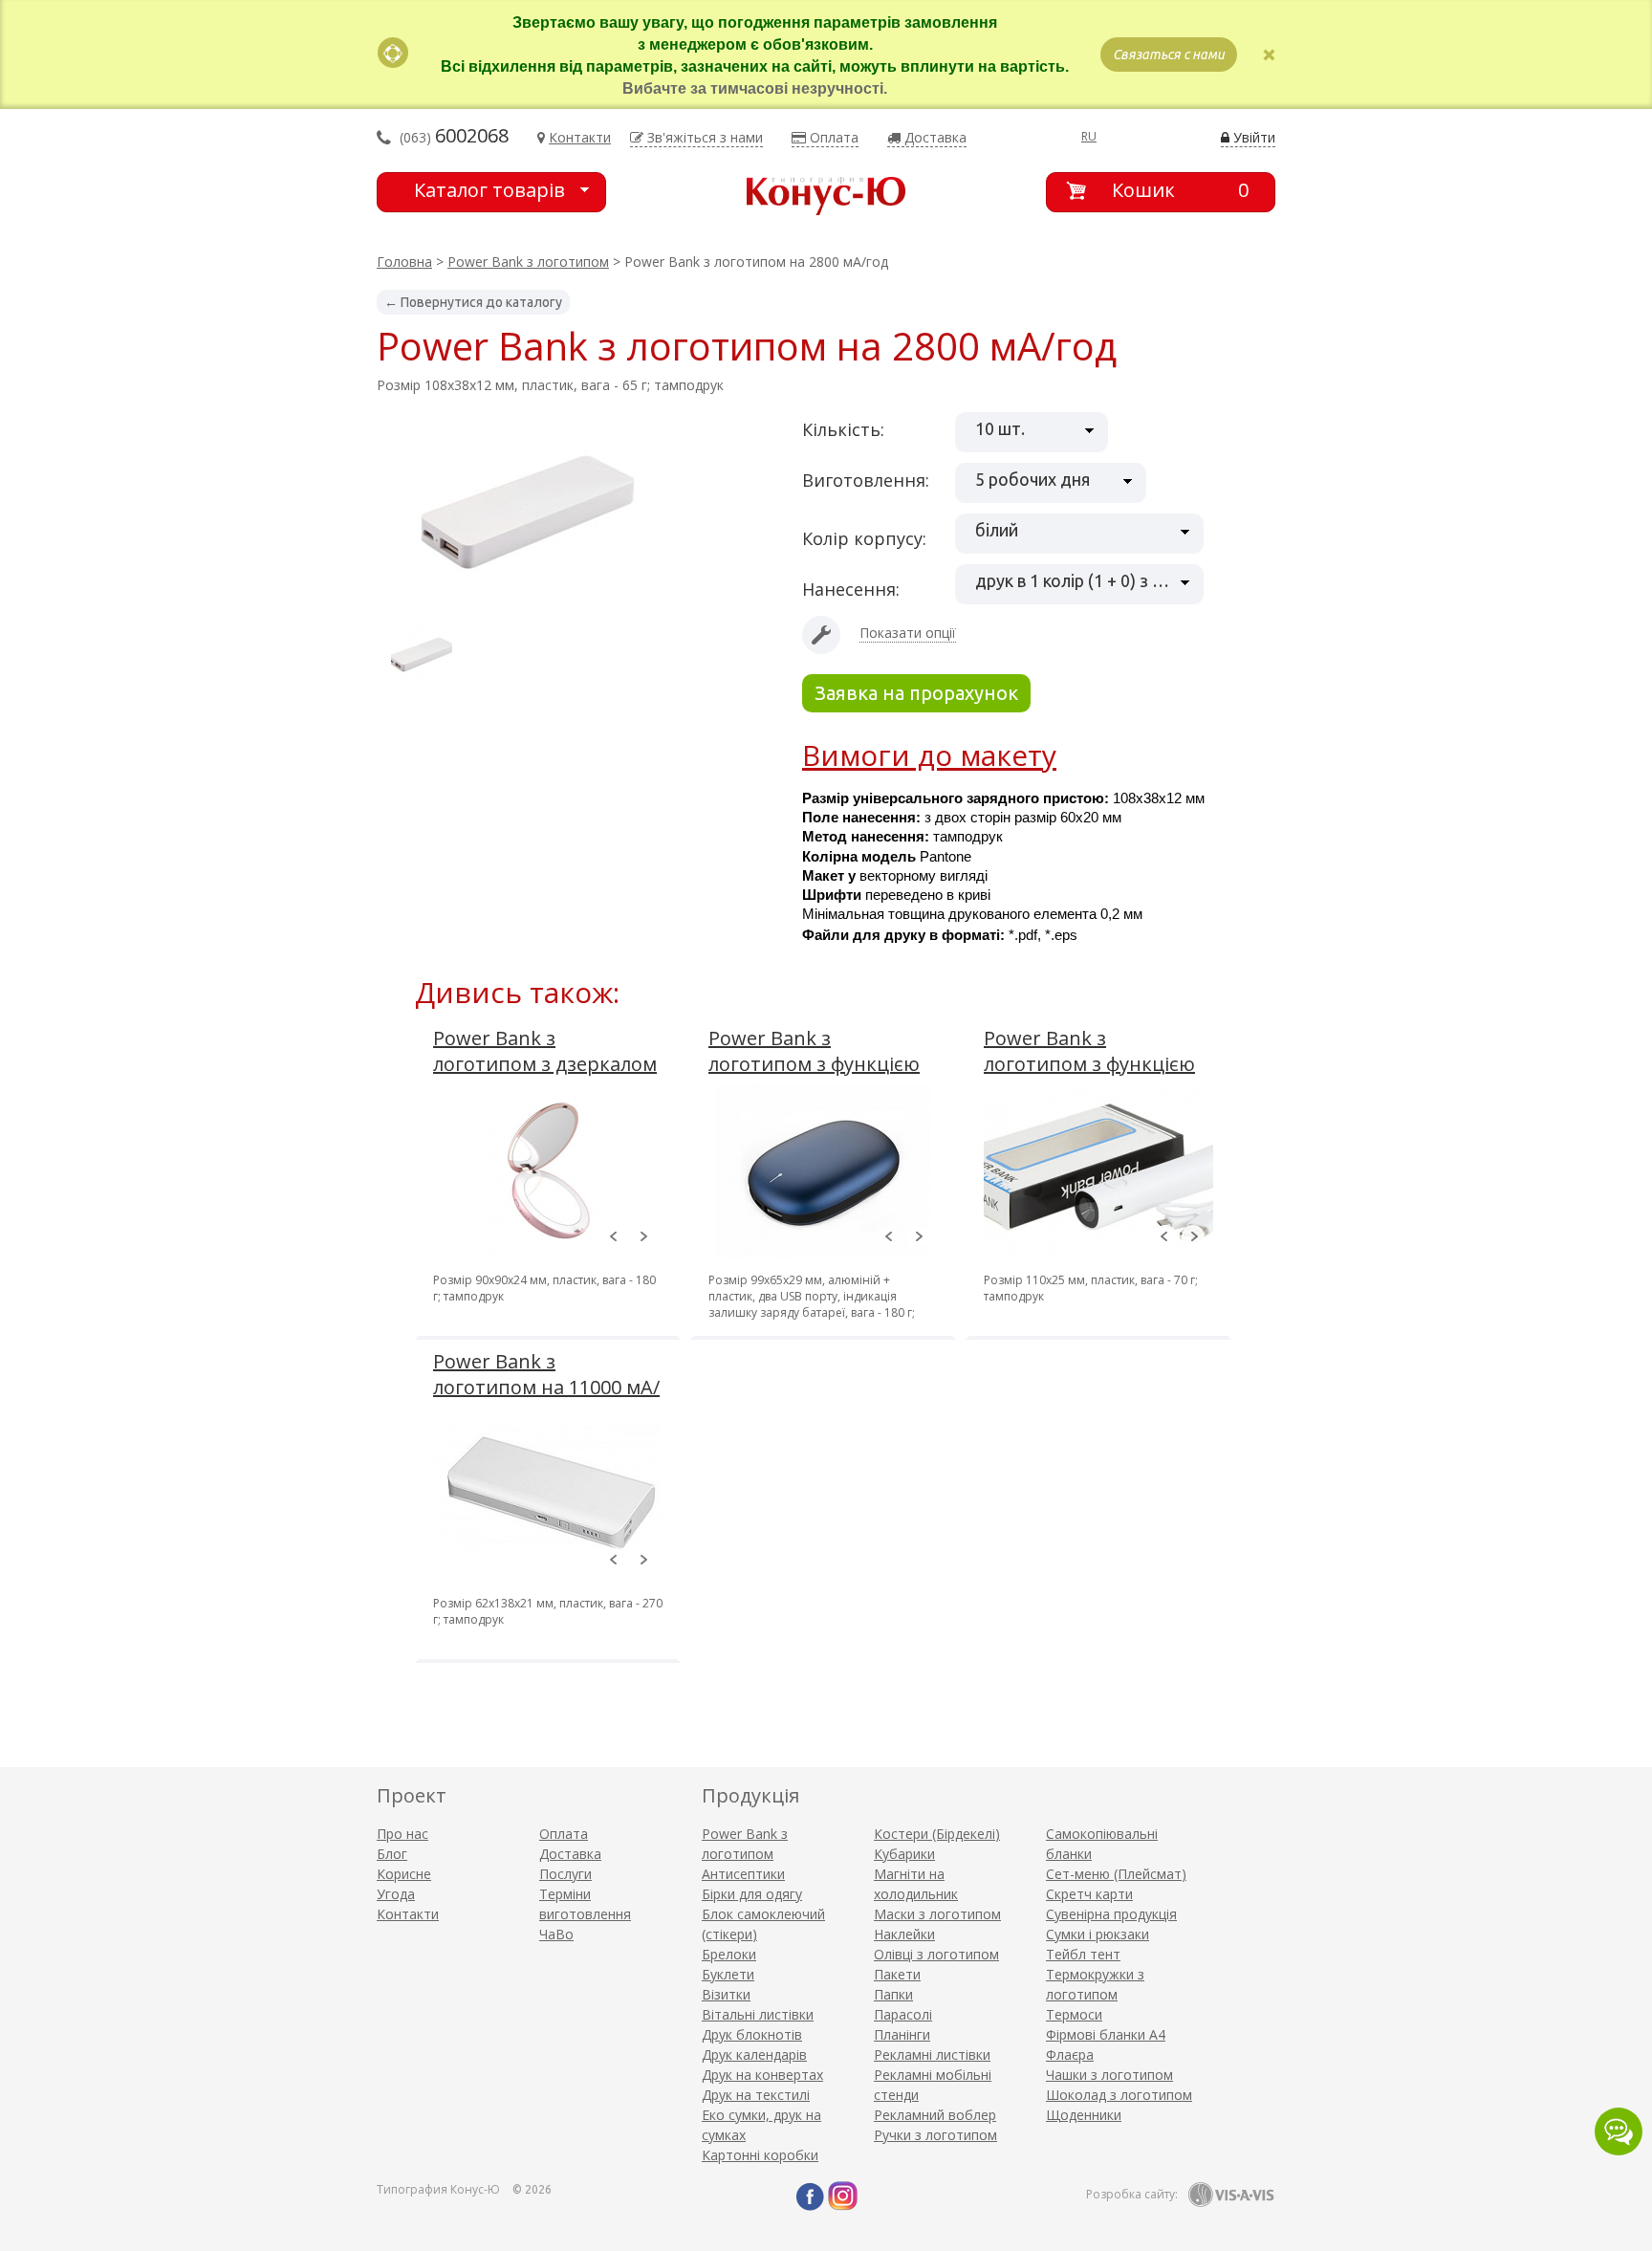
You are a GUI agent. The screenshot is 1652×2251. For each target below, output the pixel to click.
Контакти (408, 1914)
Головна (404, 262)
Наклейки (904, 1934)
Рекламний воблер (935, 2115)
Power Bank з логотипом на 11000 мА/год (546, 1387)
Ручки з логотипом (935, 2135)
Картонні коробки (760, 2155)
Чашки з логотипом (1109, 2075)
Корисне (404, 1874)
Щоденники (1084, 2115)
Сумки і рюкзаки (1098, 1934)
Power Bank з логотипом (528, 262)
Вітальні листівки (758, 2014)
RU (1089, 136)
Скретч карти (1089, 1894)
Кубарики (904, 1854)
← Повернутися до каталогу (473, 302)
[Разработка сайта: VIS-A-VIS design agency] (1231, 2195)
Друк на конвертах (762, 2075)
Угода (396, 1894)
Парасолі (903, 2014)
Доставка (570, 1854)
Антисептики (743, 1874)
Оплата (564, 1834)
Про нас (402, 1834)
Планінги (902, 2034)
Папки (893, 1994)
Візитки (726, 1994)
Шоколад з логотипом (1119, 2095)
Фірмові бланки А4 (1106, 2034)
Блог (392, 1854)
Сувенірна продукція (1111, 1914)
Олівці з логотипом (936, 1954)
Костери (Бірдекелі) (937, 1834)
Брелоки (729, 1954)
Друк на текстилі (756, 2095)
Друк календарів (754, 2054)
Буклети (728, 1974)
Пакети (897, 1974)
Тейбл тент (1083, 1954)
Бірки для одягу (752, 1894)
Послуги (565, 1874)
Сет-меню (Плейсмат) (1116, 1874)
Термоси (1074, 2014)
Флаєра (1070, 2054)
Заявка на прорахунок (916, 693)
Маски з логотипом (937, 1914)
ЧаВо (556, 1934)
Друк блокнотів (752, 2034)
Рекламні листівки (932, 2054)
